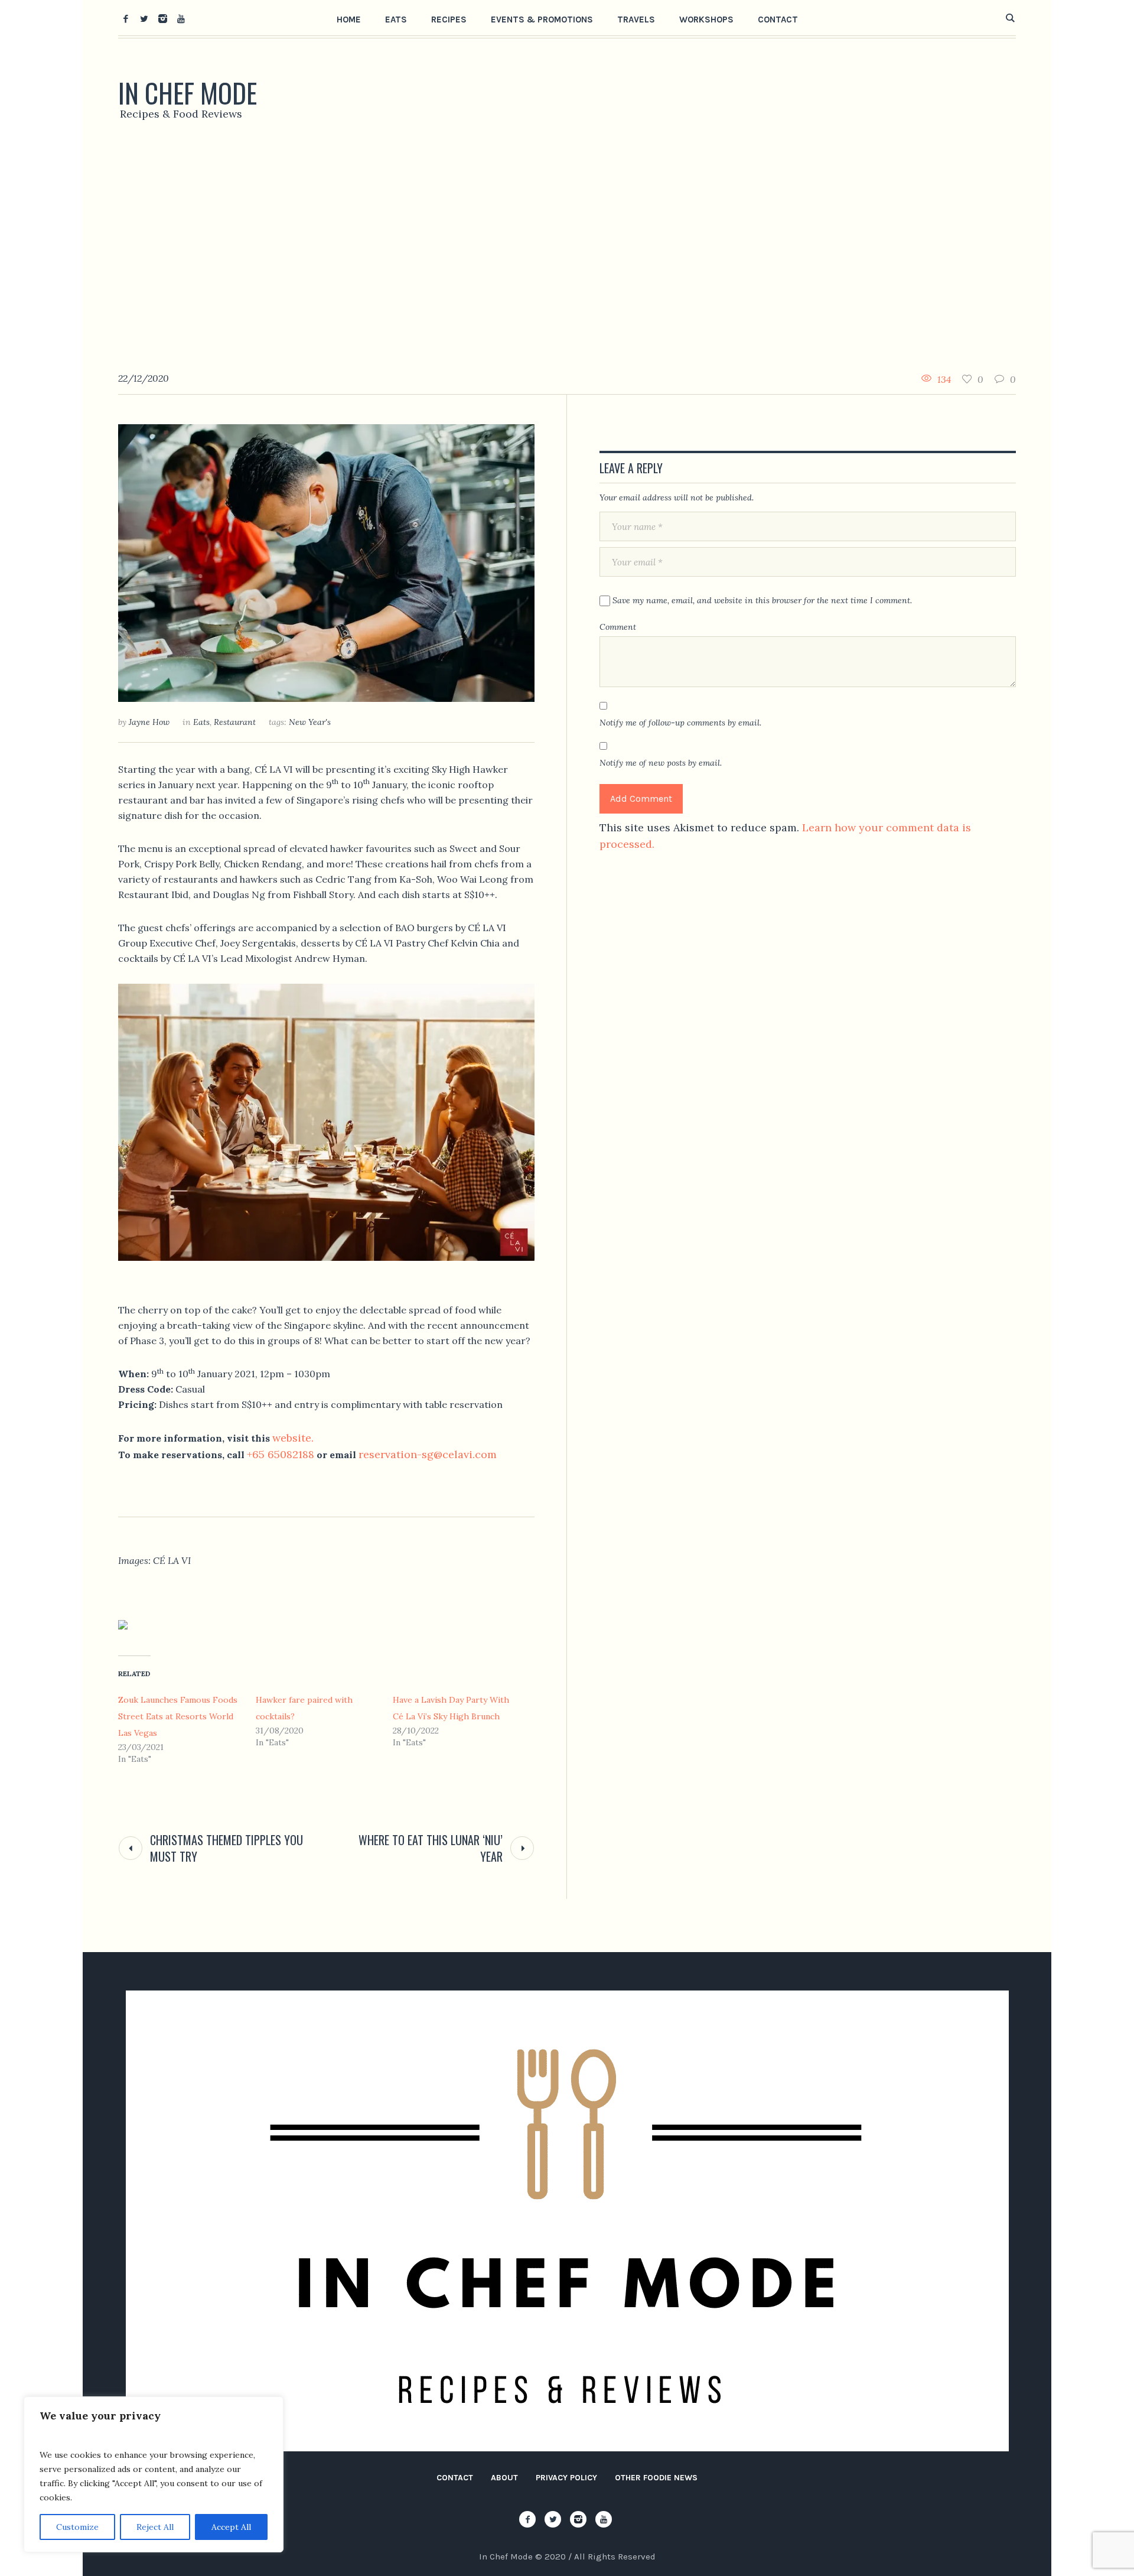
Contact (455, 2478)
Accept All (231, 2527)
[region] (154, 2474)
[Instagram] (162, 18)
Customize (77, 2527)
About (504, 2478)
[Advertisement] (567, 251)
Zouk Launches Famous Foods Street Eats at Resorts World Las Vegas (178, 1716)
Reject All (155, 2527)
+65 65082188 (281, 1454)
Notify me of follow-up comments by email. (680, 723)
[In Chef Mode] (567, 2221)
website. (293, 1438)
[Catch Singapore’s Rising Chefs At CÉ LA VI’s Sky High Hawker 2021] (326, 562)
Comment (618, 627)
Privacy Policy (566, 2478)
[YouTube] (181, 18)
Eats (201, 722)
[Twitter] (144, 18)
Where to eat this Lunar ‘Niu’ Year (431, 1848)
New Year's (310, 722)
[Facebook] (126, 18)
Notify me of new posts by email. (661, 763)
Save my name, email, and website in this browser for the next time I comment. (762, 600)
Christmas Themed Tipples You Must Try (227, 1848)
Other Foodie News (656, 2478)
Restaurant (235, 722)
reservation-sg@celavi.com (428, 1454)
